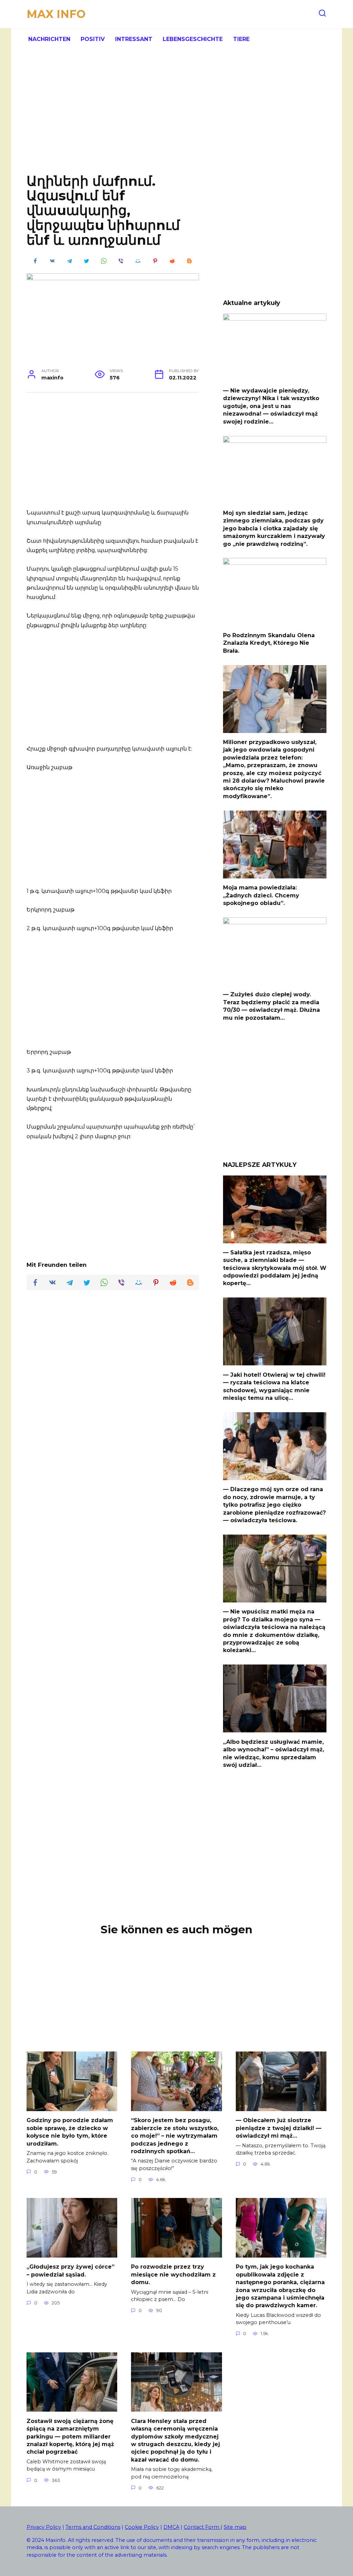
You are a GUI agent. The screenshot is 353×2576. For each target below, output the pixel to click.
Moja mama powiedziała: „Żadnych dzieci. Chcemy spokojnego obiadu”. (261, 895)
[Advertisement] (176, 117)
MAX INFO (56, 14)
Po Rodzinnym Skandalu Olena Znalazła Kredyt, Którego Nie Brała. (269, 643)
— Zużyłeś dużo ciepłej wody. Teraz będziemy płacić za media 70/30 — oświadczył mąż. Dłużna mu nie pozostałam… (271, 1006)
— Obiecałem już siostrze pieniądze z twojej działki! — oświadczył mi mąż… (279, 2128)
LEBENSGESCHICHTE (193, 39)
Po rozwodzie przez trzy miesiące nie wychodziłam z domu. (173, 2274)
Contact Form (202, 2527)
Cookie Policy (142, 2527)
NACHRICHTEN (49, 39)
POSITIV (93, 39)
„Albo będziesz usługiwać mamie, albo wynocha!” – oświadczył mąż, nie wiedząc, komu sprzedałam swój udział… (274, 1753)
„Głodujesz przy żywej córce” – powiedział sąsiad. (70, 2270)
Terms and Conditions (93, 2527)
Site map (235, 2527)
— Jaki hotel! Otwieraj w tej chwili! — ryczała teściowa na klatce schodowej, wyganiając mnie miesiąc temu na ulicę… (274, 1386)
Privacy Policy (44, 2527)
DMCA (171, 2527)
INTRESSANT (134, 39)
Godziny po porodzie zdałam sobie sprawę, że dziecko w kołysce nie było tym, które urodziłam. (70, 2132)
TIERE (241, 39)
